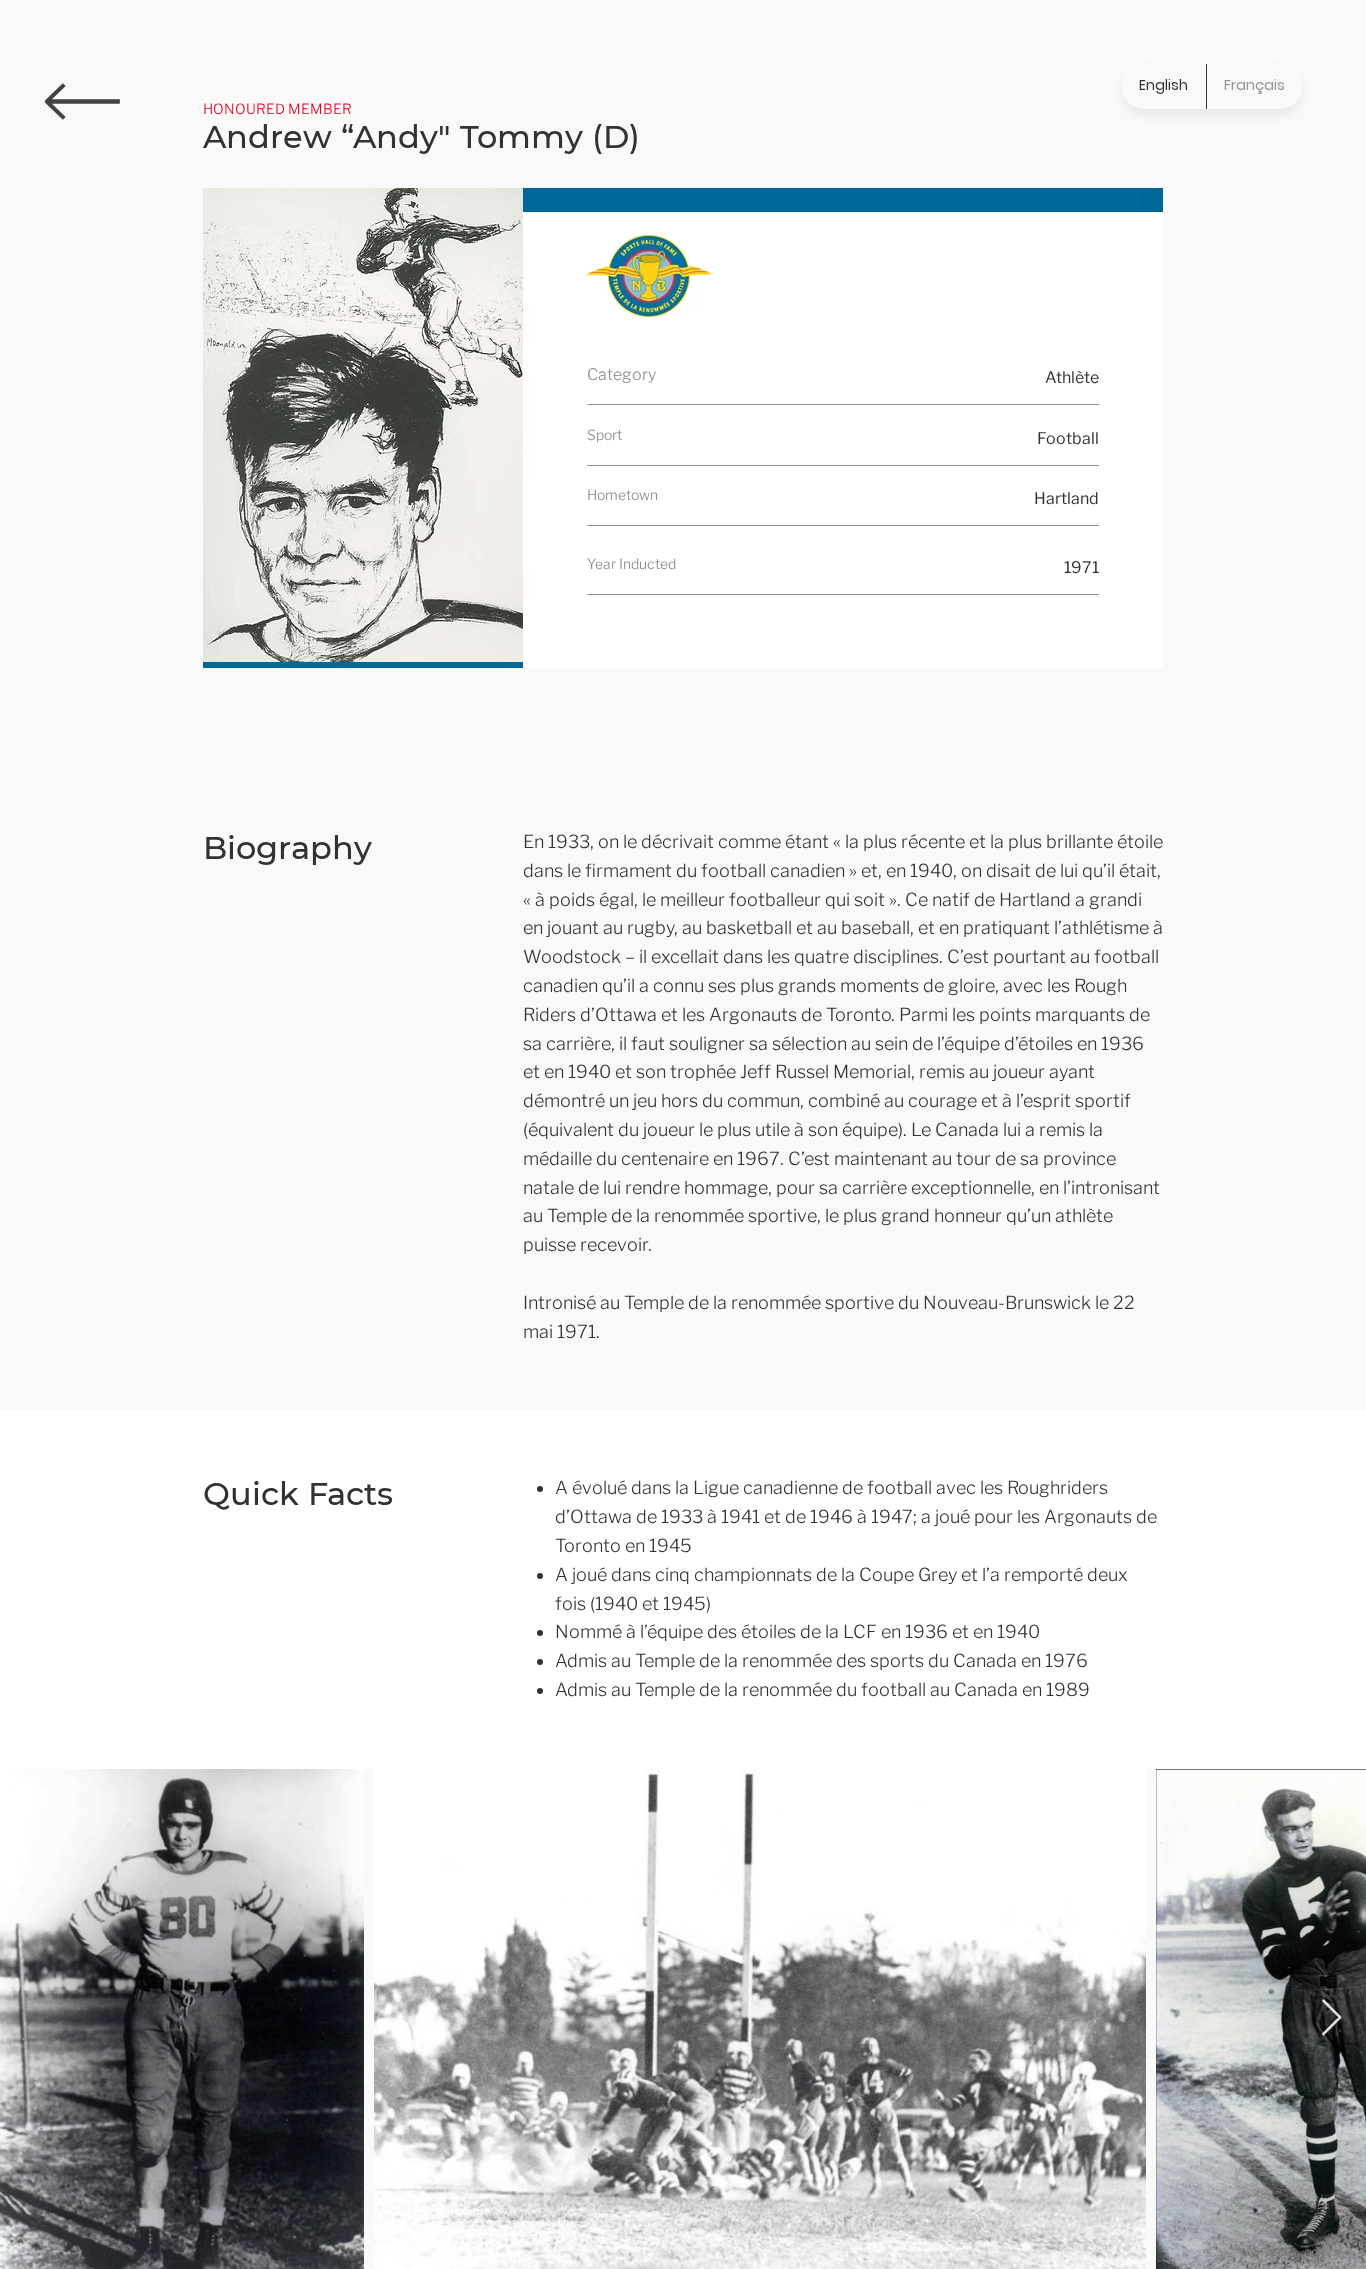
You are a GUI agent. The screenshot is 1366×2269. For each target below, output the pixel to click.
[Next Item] (1331, 2018)
